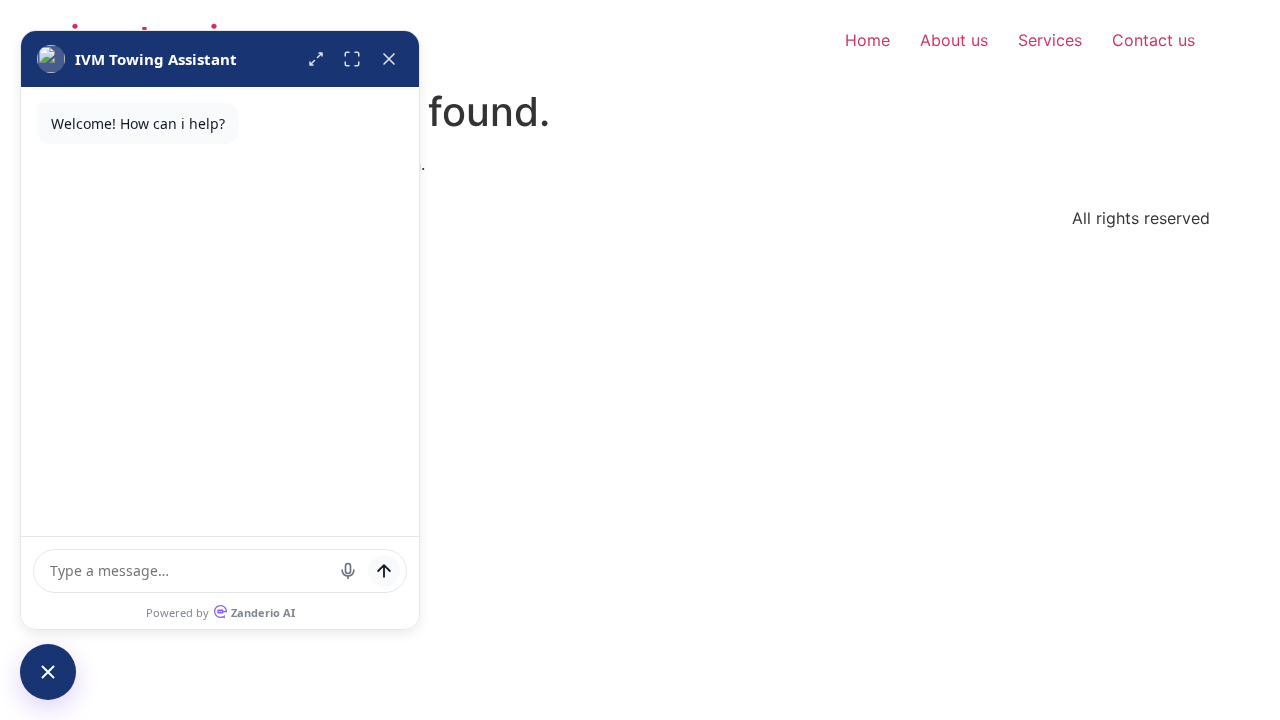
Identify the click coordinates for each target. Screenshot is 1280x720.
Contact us (1153, 40)
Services (1050, 40)
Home (867, 40)
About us (954, 40)
